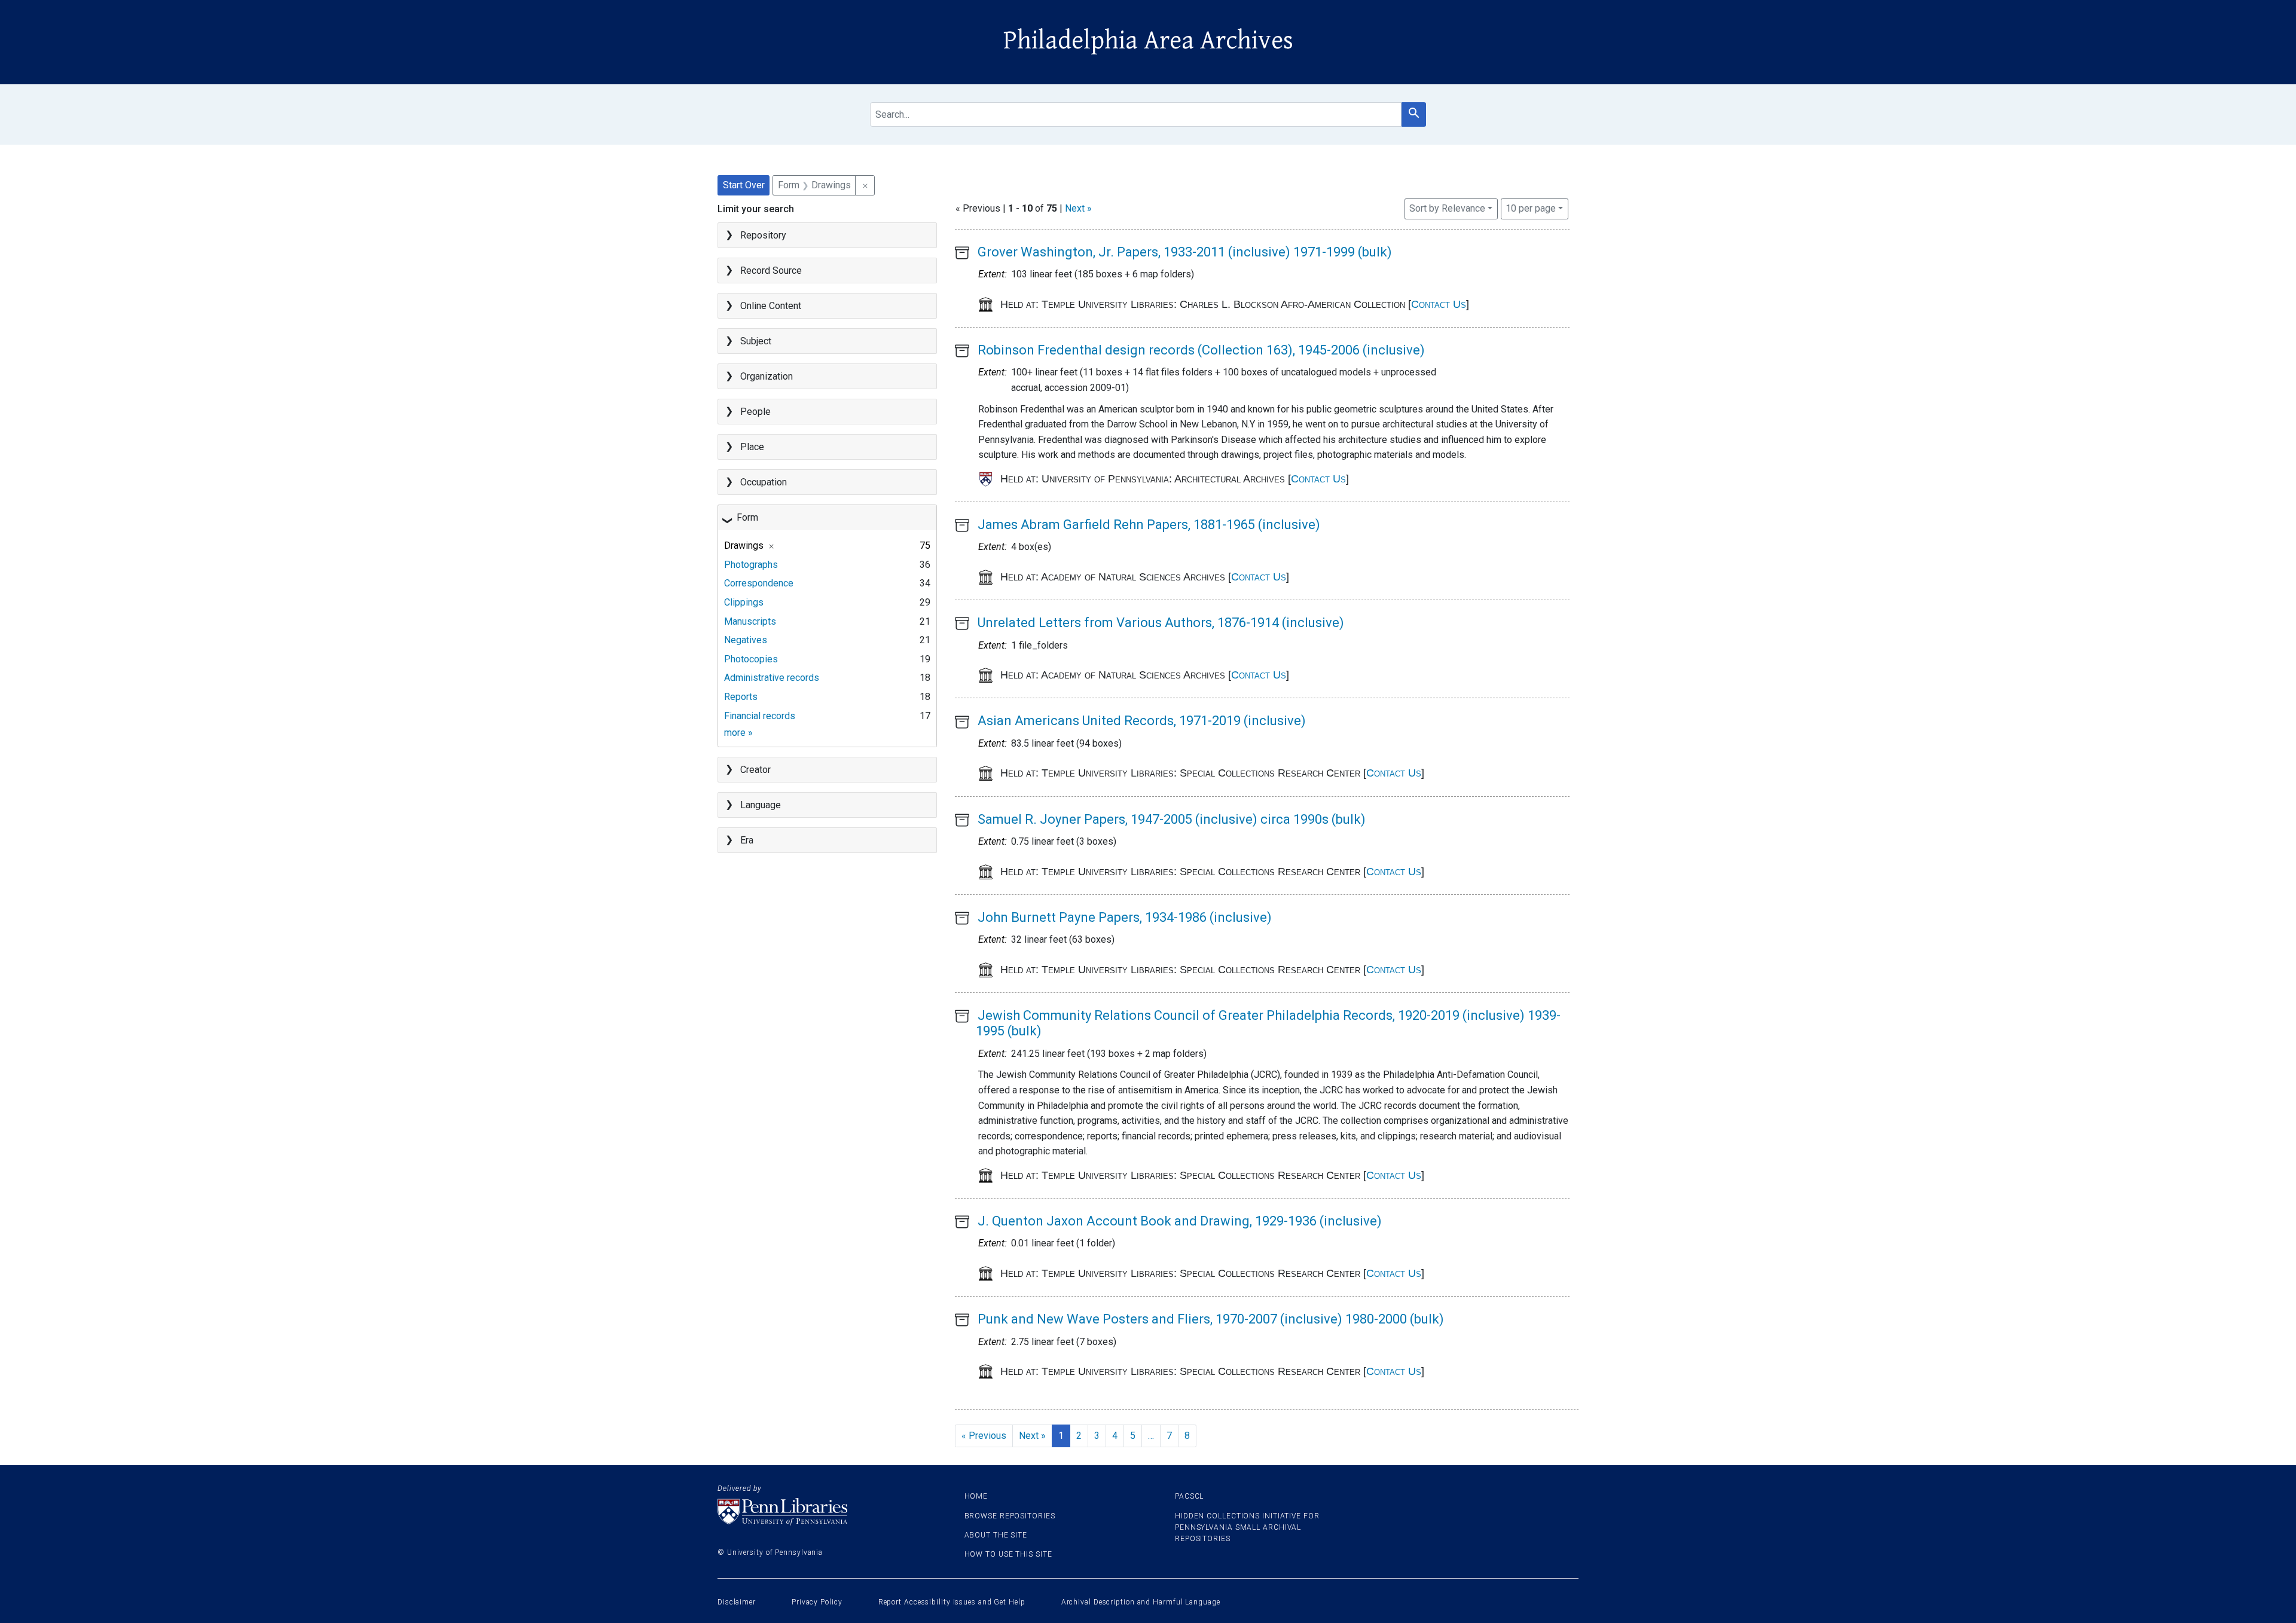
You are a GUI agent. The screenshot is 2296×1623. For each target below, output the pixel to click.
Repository (763, 235)
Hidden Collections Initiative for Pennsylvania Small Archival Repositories (1247, 1527)
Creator (755, 770)
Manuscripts (750, 621)
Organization (767, 376)
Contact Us (1439, 304)
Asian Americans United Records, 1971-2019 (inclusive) (1142, 721)
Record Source (771, 270)
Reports (741, 697)
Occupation (764, 482)
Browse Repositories (1010, 1516)
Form (747, 517)
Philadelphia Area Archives (1148, 41)
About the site (996, 1535)
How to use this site (1008, 1554)
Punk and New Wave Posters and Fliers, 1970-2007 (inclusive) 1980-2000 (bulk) (1211, 1319)
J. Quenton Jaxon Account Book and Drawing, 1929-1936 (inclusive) (1180, 1221)
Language (761, 805)
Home (976, 1496)
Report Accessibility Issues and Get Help (952, 1602)
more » (738, 733)
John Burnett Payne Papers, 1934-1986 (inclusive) (1125, 917)
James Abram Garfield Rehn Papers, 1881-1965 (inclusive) (1149, 525)
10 (1531, 208)
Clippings (744, 602)
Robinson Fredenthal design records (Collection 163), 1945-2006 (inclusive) (1201, 350)
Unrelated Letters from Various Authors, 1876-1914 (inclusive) (1161, 623)
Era (747, 840)
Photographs (751, 565)
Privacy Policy (817, 1602)
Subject (756, 341)
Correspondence (759, 583)
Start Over (744, 185)
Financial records (760, 716)
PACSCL (1189, 1496)
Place (752, 447)
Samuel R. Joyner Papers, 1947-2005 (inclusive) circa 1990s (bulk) (1172, 819)
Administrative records (772, 678)
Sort (1447, 208)
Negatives (746, 640)
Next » (1078, 208)
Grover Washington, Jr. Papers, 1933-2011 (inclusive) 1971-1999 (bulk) (1185, 252)
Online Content (771, 306)
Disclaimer (737, 1602)
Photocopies (751, 659)
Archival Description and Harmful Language (1141, 1602)
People (755, 412)
